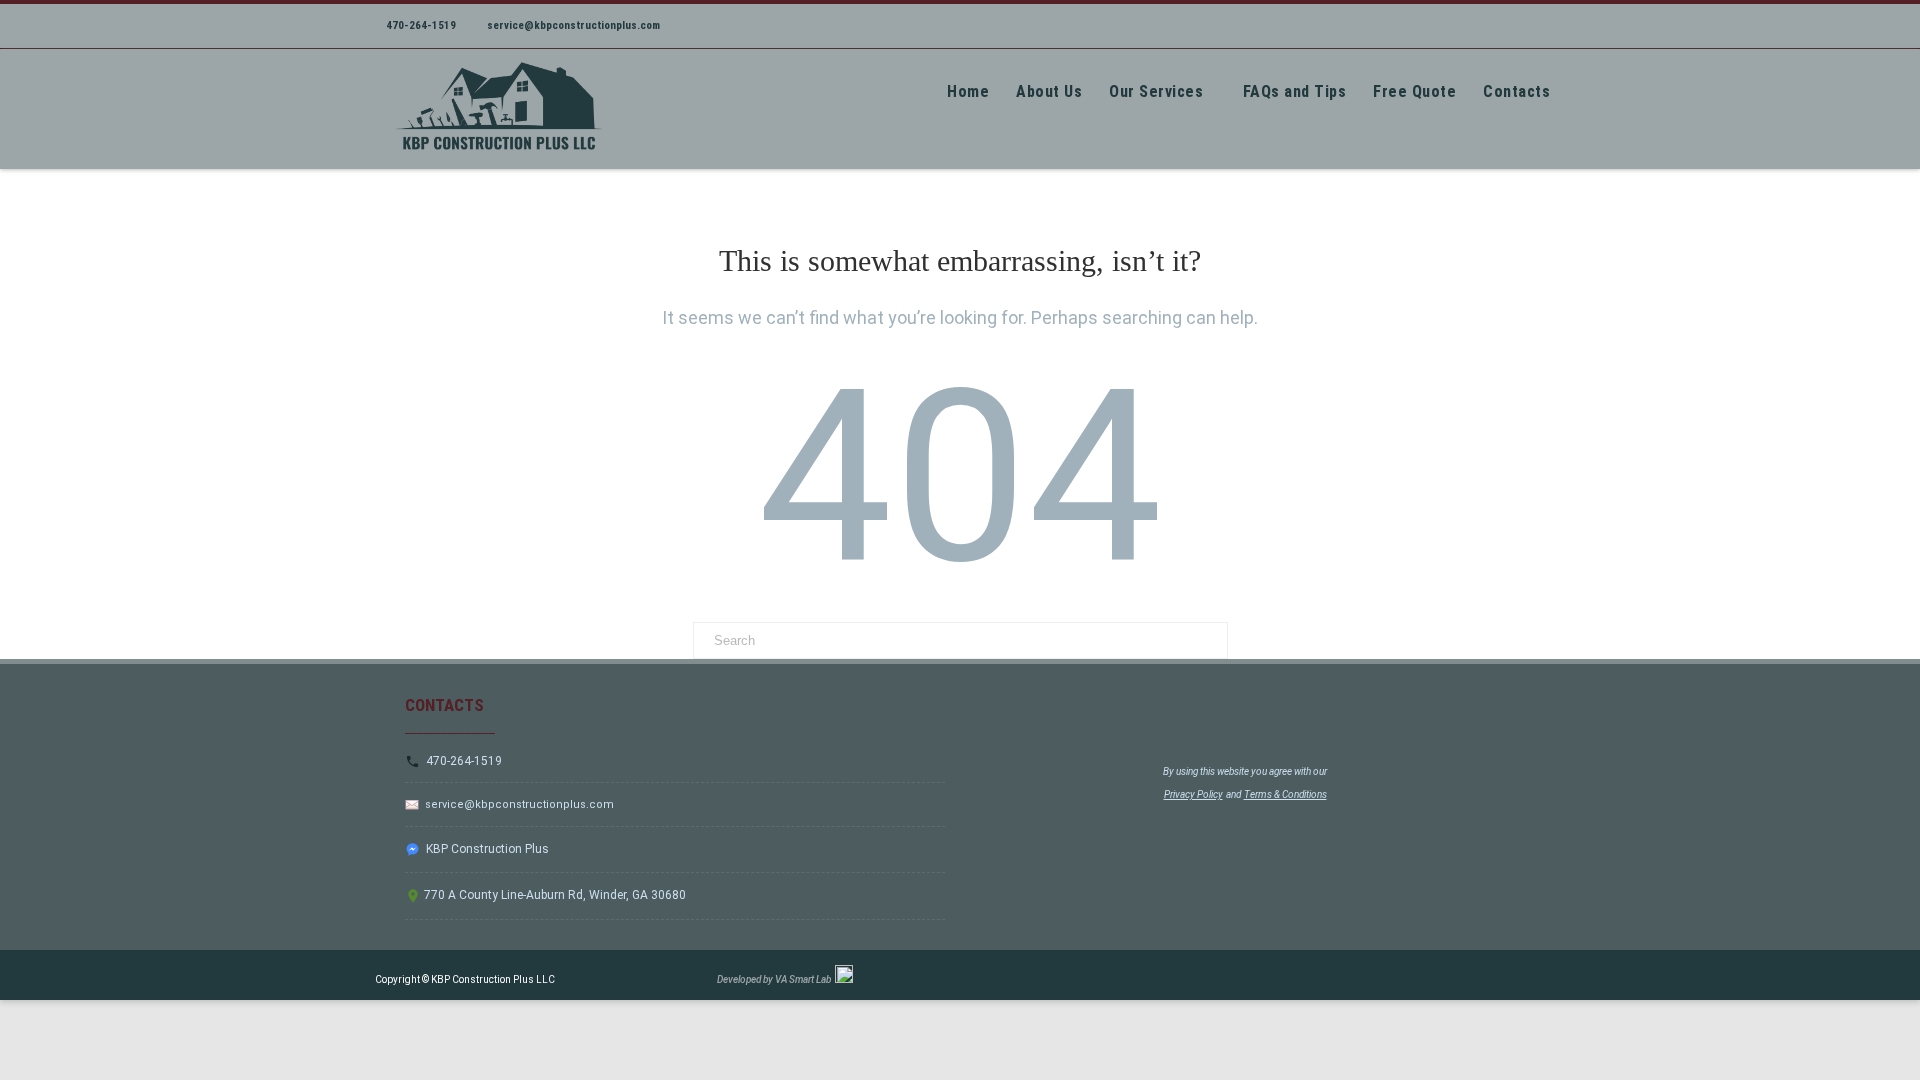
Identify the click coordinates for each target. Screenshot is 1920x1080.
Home (968, 91)
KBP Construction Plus (484, 849)
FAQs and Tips (1295, 91)
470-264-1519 (419, 25)
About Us (1049, 91)
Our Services (1156, 91)
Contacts (1516, 91)
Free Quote (1414, 91)
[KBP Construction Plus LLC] (494, 162)
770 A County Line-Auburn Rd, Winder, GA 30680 (553, 895)
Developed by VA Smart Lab (776, 979)
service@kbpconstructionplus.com (572, 25)
